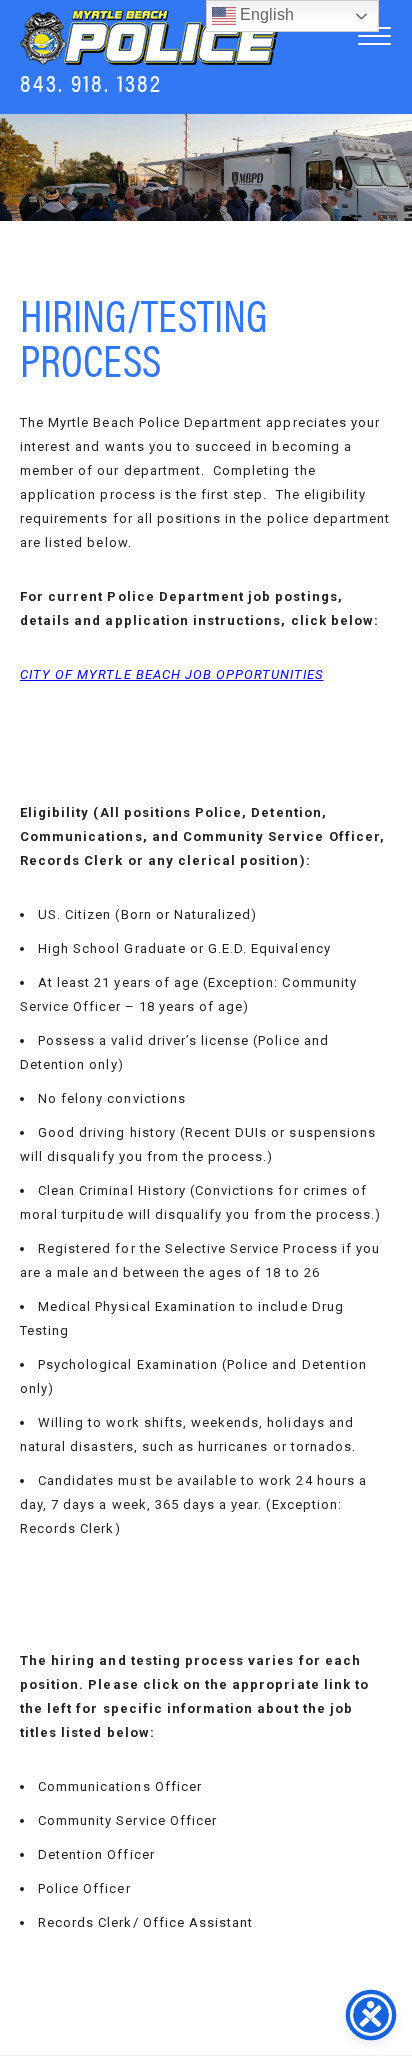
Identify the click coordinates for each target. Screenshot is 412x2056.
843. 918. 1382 (91, 81)
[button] (374, 35)
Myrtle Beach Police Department (149, 37)
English (265, 14)
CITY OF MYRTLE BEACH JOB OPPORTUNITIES (172, 674)
